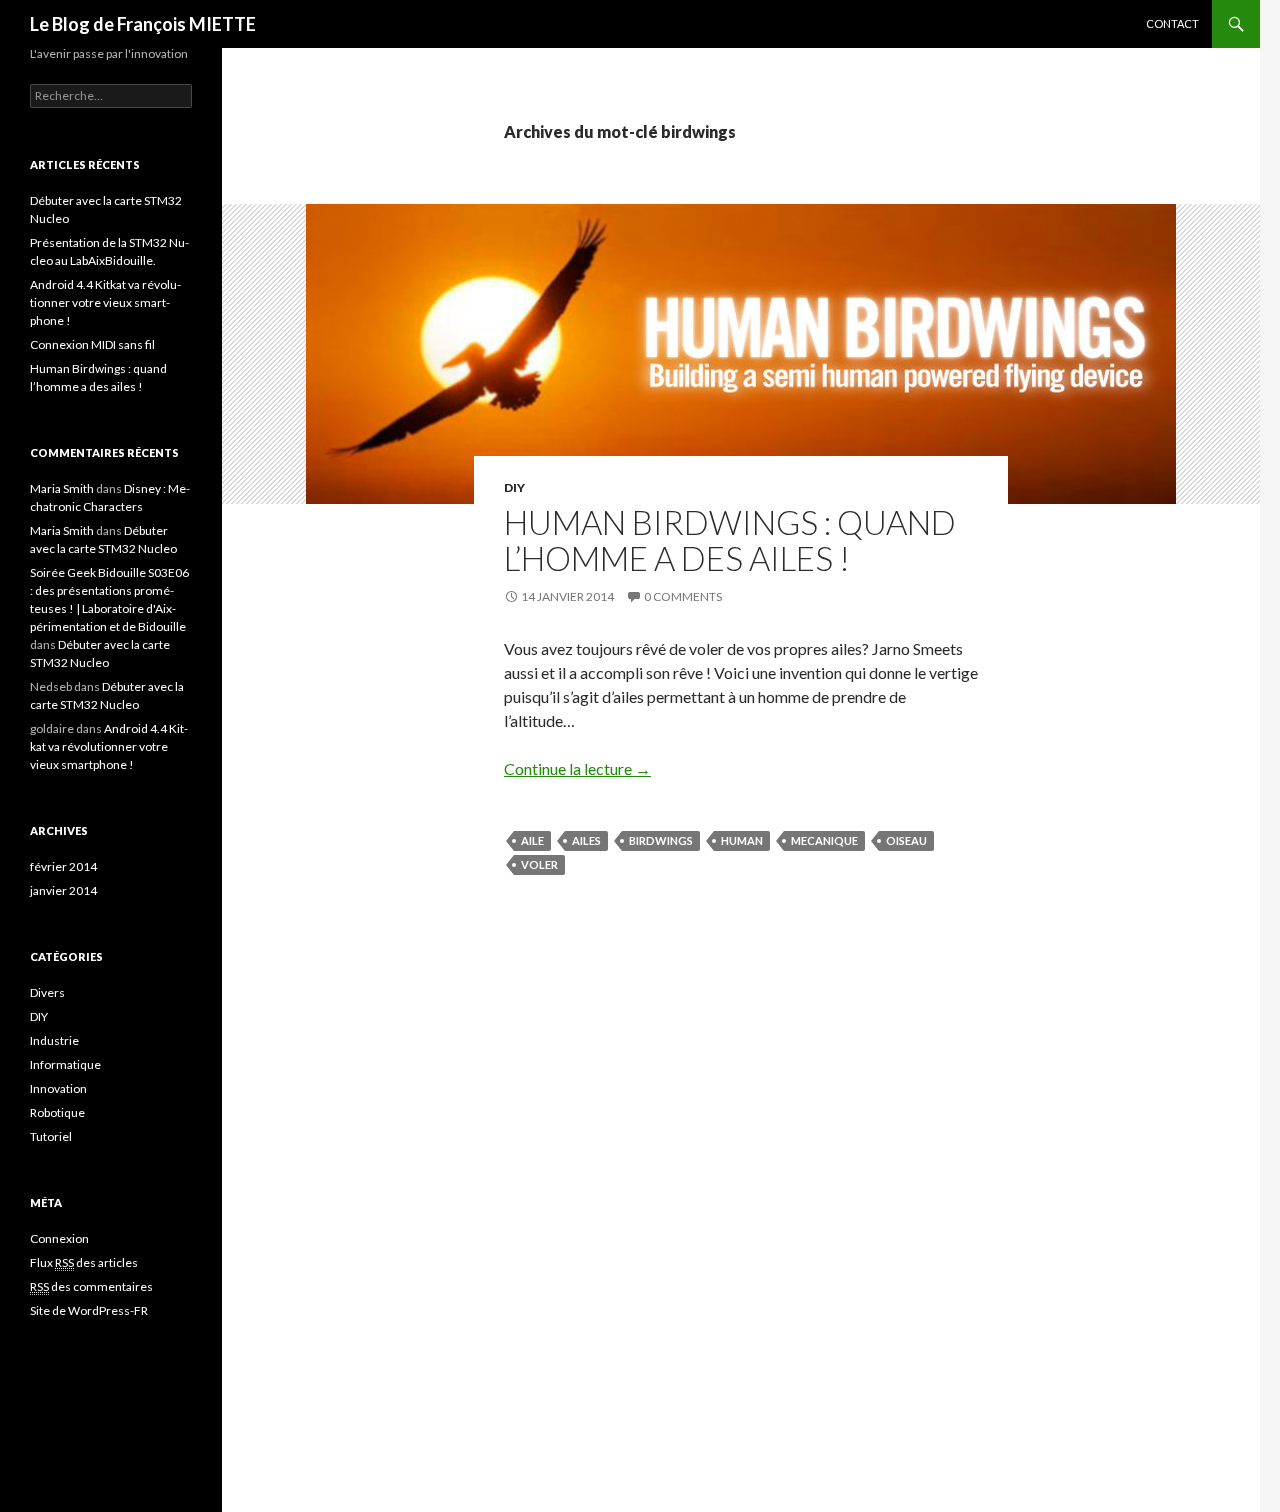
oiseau (906, 840)
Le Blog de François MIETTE (143, 24)
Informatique (65, 1064)
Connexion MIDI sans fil (92, 344)
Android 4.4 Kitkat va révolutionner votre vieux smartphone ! (105, 302)
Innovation (58, 1088)
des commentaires (91, 1286)
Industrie (54, 1040)
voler (539, 864)
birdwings (661, 840)
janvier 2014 (63, 890)
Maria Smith (62, 488)
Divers (47, 992)
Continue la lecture (577, 768)
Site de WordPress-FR (89, 1310)
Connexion (59, 1238)
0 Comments (683, 596)
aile (532, 840)
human (742, 840)
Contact (1172, 23)
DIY (514, 487)
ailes (586, 840)
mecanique (824, 840)
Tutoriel (51, 1136)
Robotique (57, 1112)
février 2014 (63, 866)
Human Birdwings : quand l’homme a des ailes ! (730, 540)
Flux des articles (84, 1262)
